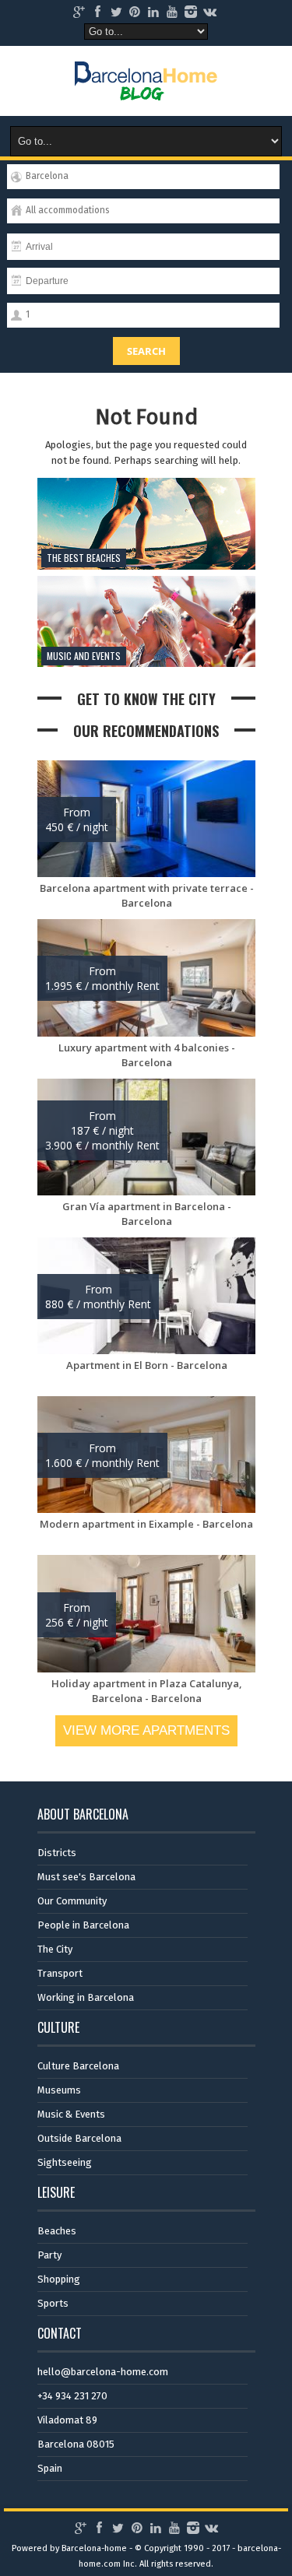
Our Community (72, 1901)
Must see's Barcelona (86, 1877)
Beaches (57, 2231)
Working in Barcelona (86, 1997)
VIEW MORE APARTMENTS (146, 1730)
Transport (60, 1973)
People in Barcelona (83, 1925)
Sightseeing (65, 2162)
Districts (57, 1853)
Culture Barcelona (78, 2066)
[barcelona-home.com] (146, 89)
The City (55, 1949)
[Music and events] (146, 663)
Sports (53, 2303)
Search (146, 351)
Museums (59, 2090)
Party (49, 2255)
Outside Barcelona (79, 2138)
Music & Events (71, 2114)
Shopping (59, 2279)
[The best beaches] (146, 566)
